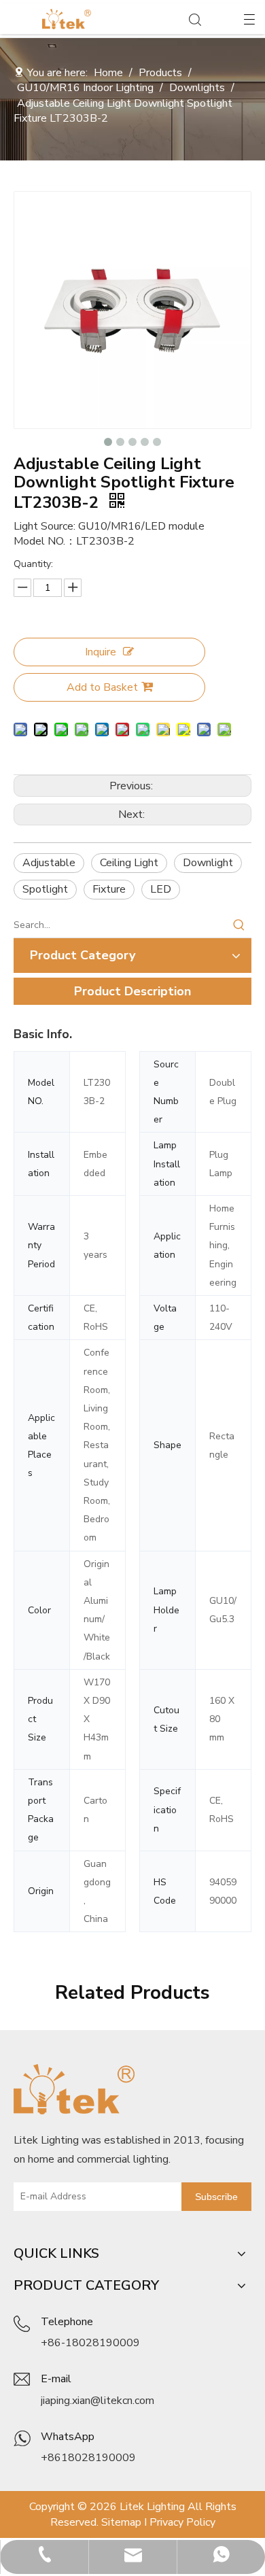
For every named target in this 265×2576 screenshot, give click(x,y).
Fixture (109, 889)
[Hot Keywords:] (239, 925)
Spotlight (45, 889)
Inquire (101, 652)
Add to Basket (102, 687)
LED (161, 889)
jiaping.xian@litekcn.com (98, 2401)
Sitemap (121, 2522)
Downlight (208, 863)
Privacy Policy (182, 2522)
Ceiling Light (129, 863)
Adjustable (49, 863)
